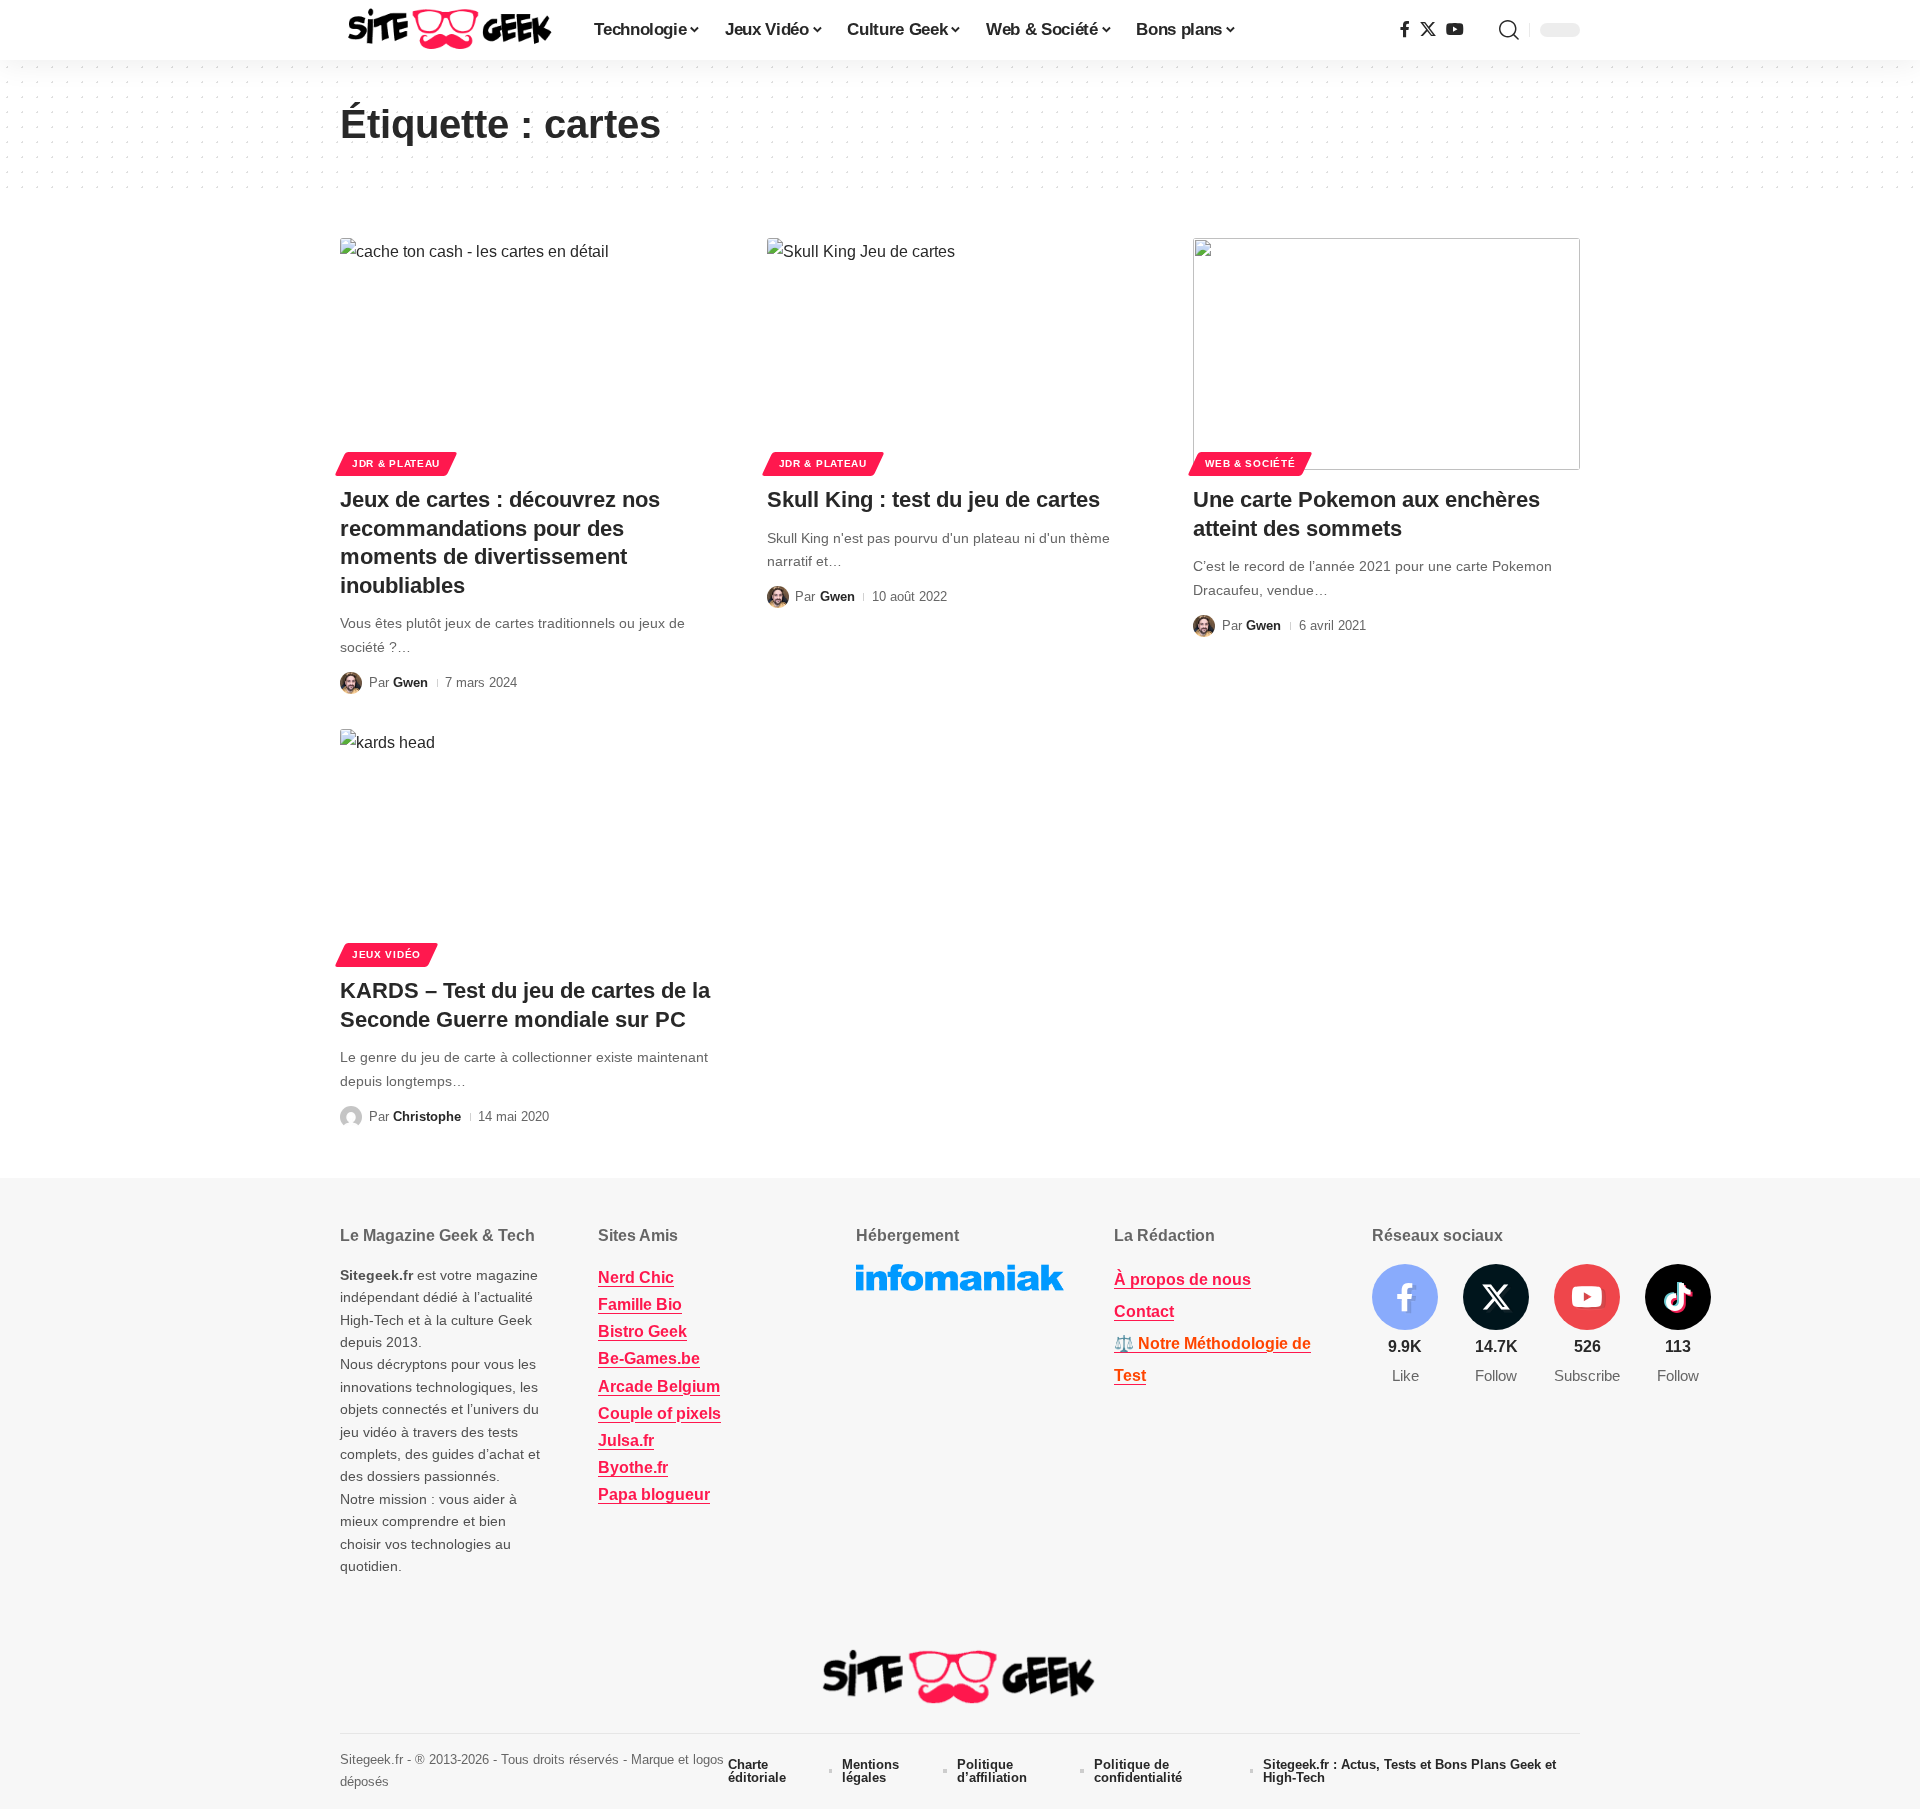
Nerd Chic (636, 1277)
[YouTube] (1455, 29)
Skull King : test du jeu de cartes (933, 499)
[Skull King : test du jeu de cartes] (960, 354)
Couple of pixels (659, 1413)
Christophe (427, 1116)
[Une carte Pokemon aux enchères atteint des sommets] (1386, 354)
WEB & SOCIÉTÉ (1250, 463)
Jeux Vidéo (386, 954)
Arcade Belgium (659, 1386)
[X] (1428, 29)
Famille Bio (640, 1304)
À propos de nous (1182, 1279)
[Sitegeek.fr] (451, 30)
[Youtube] (1587, 1325)
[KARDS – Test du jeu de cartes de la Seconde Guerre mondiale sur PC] (533, 845)
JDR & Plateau (396, 463)
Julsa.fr (626, 1440)
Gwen (410, 682)
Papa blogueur (654, 1494)
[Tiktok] (1678, 1325)
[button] (1509, 30)
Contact (1144, 1311)
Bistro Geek (642, 1331)
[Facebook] (1405, 29)
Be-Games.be (649, 1358)
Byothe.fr (633, 1467)
